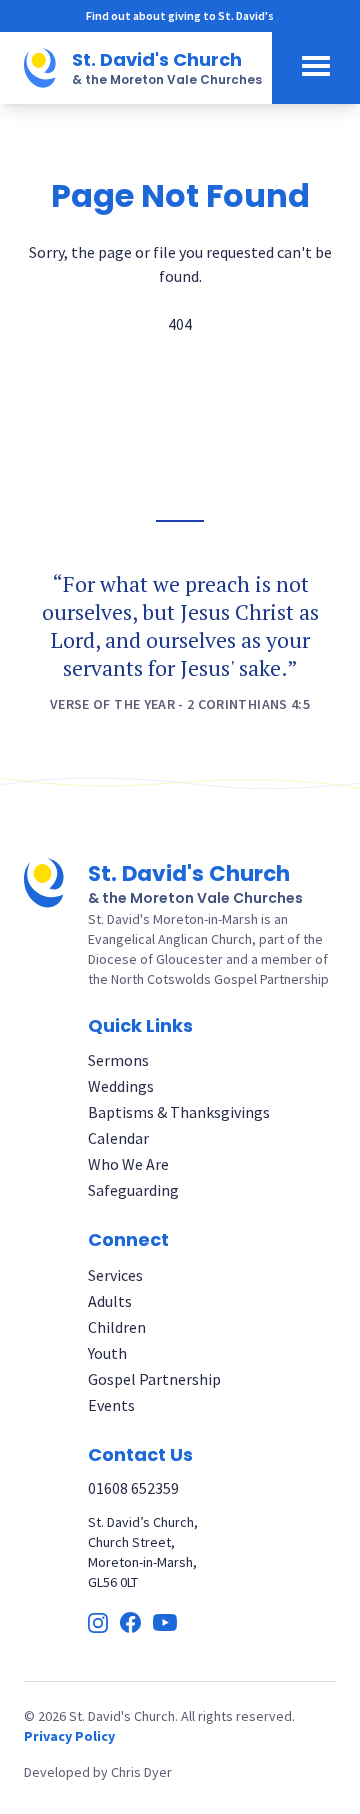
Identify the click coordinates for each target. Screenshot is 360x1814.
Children (117, 1327)
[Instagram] (98, 1623)
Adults (110, 1301)
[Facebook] (130, 1622)
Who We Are (128, 1164)
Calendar (118, 1138)
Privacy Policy (69, 1736)
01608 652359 (133, 1488)
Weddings (121, 1086)
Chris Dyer (141, 1772)
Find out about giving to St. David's (180, 15)
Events (111, 1405)
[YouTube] (165, 1622)
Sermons (118, 1060)
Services (115, 1275)
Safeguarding (133, 1190)
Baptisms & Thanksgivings (179, 1112)
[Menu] (316, 68)
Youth (107, 1353)
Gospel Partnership (154, 1379)
